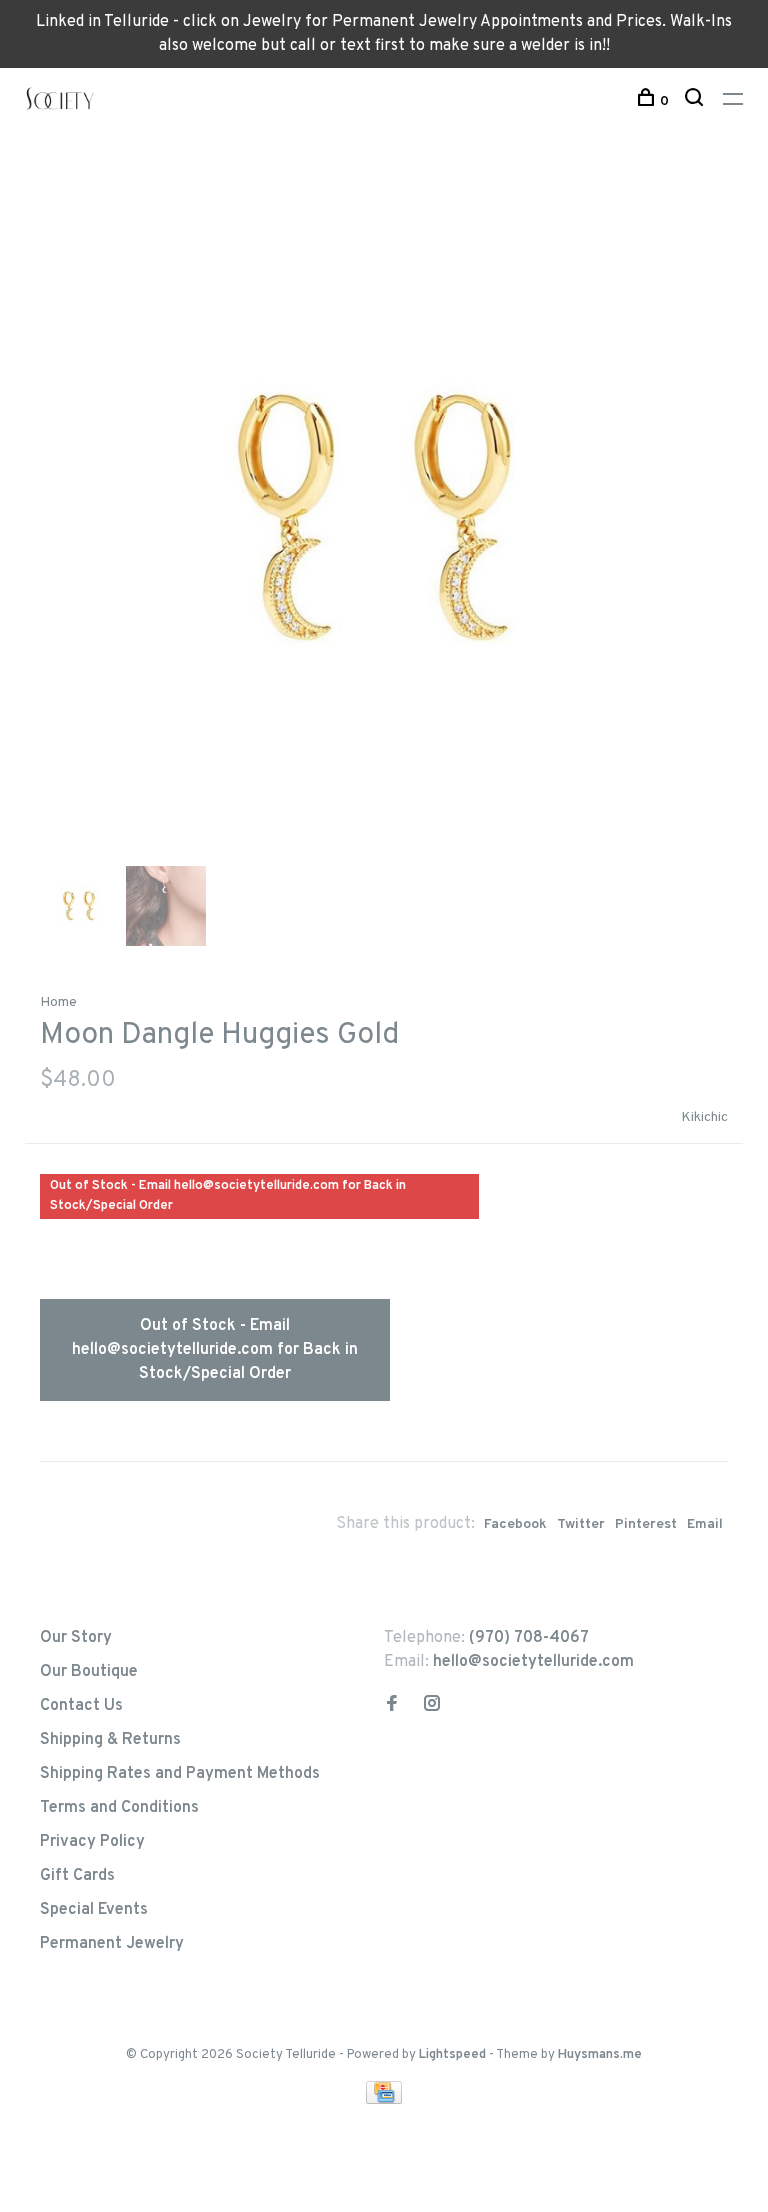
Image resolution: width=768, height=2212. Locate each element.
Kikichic (704, 1117)
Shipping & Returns (110, 1740)
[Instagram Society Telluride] (432, 1706)
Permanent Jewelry (112, 1944)
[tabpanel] (384, 517)
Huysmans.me (600, 2055)
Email (705, 1524)
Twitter (581, 1524)
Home (58, 1002)
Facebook (515, 1524)
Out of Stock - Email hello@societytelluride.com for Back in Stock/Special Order (215, 1350)
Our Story (76, 1638)
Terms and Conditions (119, 1808)
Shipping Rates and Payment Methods (180, 1774)
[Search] (696, 101)
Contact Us (81, 1706)
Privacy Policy (92, 1842)
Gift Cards (77, 1876)
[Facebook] (392, 1706)
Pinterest (646, 1524)
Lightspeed (452, 2055)
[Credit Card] (384, 2100)
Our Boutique (89, 1672)
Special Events (94, 1910)
